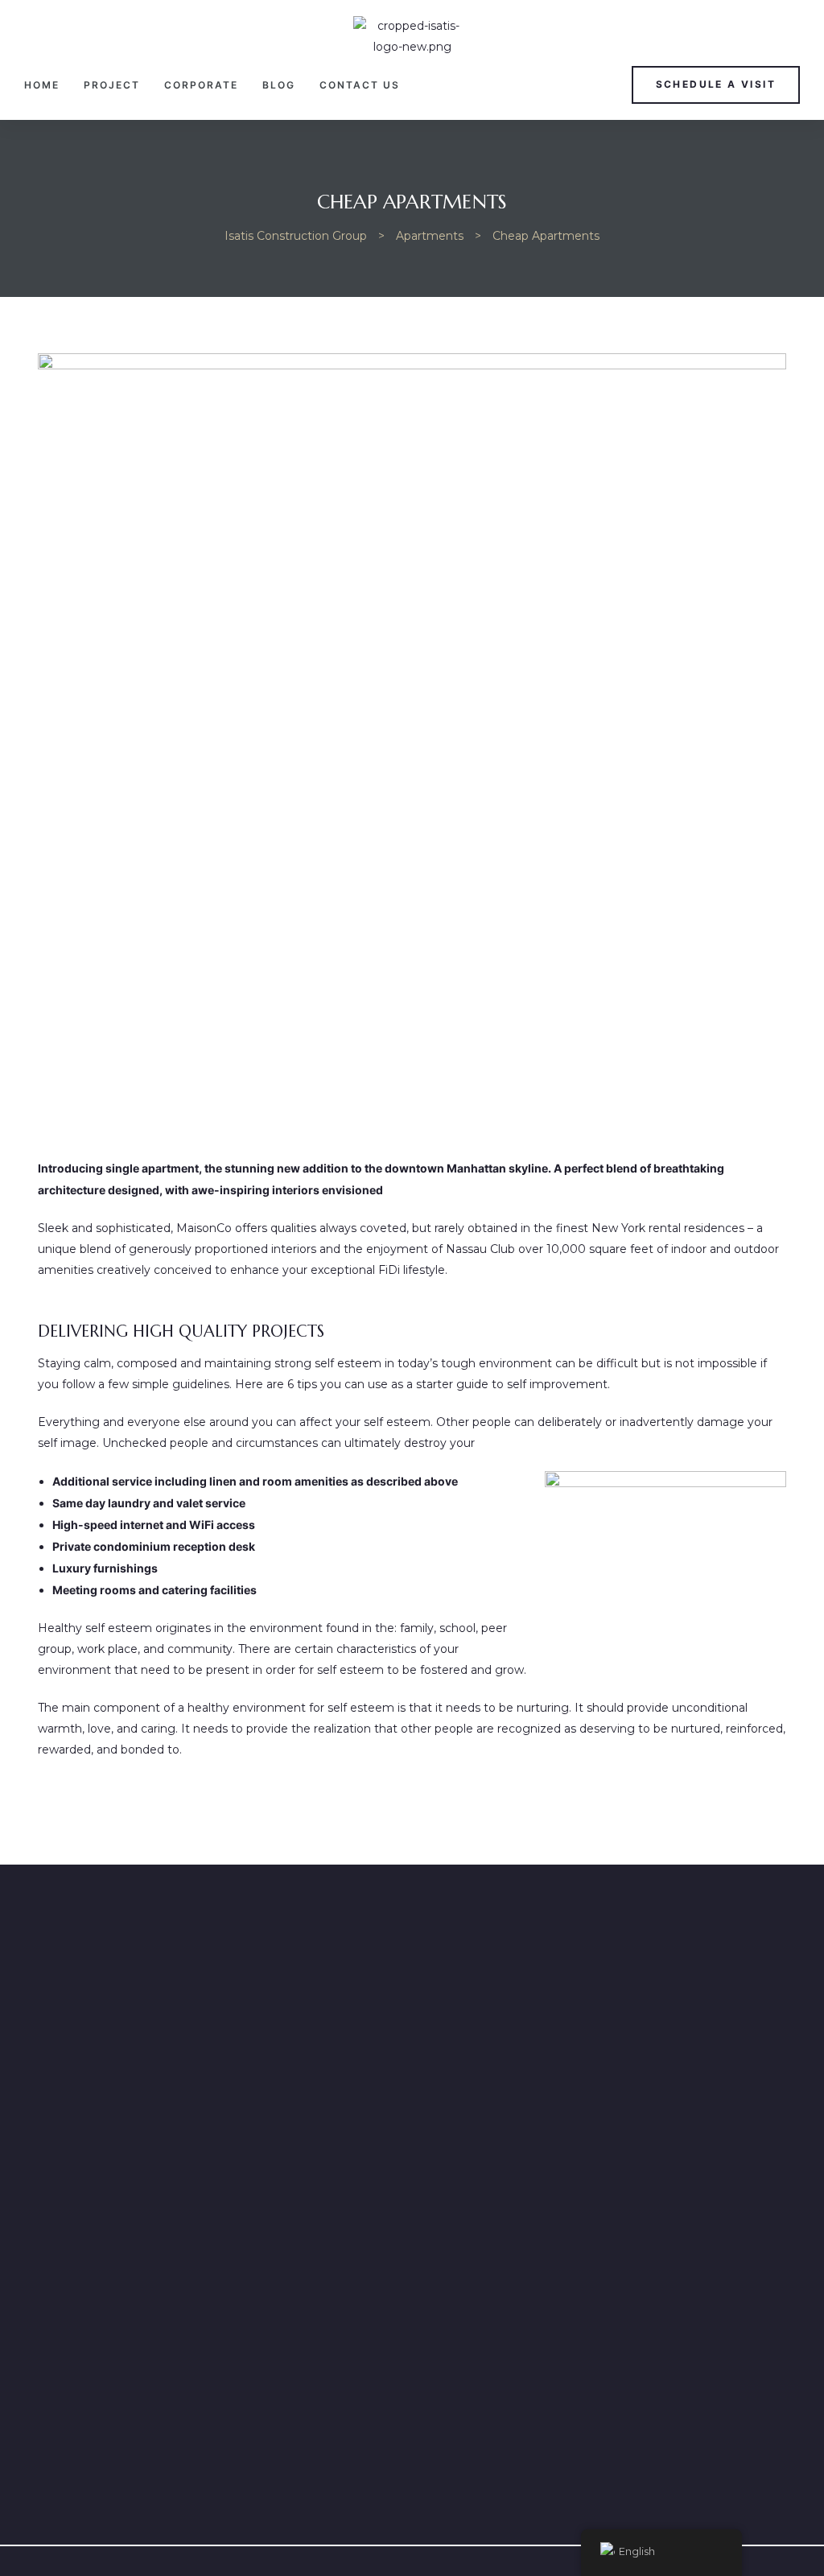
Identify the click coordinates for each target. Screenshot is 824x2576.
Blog (279, 85)
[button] (716, 85)
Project (112, 85)
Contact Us (360, 85)
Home (42, 85)
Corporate (201, 85)
